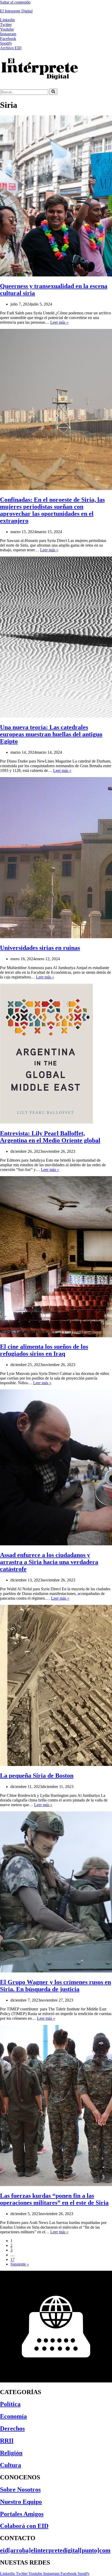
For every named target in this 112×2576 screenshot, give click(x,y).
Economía (13, 2416)
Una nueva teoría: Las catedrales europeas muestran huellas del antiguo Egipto (51, 734)
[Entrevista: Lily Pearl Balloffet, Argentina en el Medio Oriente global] (46, 1122)
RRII (7, 2441)
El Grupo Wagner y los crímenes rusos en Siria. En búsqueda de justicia (55, 1986)
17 (13, 2259)
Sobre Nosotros (20, 2489)
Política (10, 2404)
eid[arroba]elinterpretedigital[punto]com (55, 2550)
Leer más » (59, 322)
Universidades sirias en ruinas (40, 948)
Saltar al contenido (15, 2)
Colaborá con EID (24, 2526)
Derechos (12, 2428)
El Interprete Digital (16, 11)
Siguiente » (20, 2264)
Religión (11, 2453)
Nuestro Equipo (21, 2502)
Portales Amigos (22, 2514)
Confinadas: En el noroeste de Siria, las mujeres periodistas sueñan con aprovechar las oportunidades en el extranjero (52, 510)
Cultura (11, 2465)
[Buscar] (53, 92)
